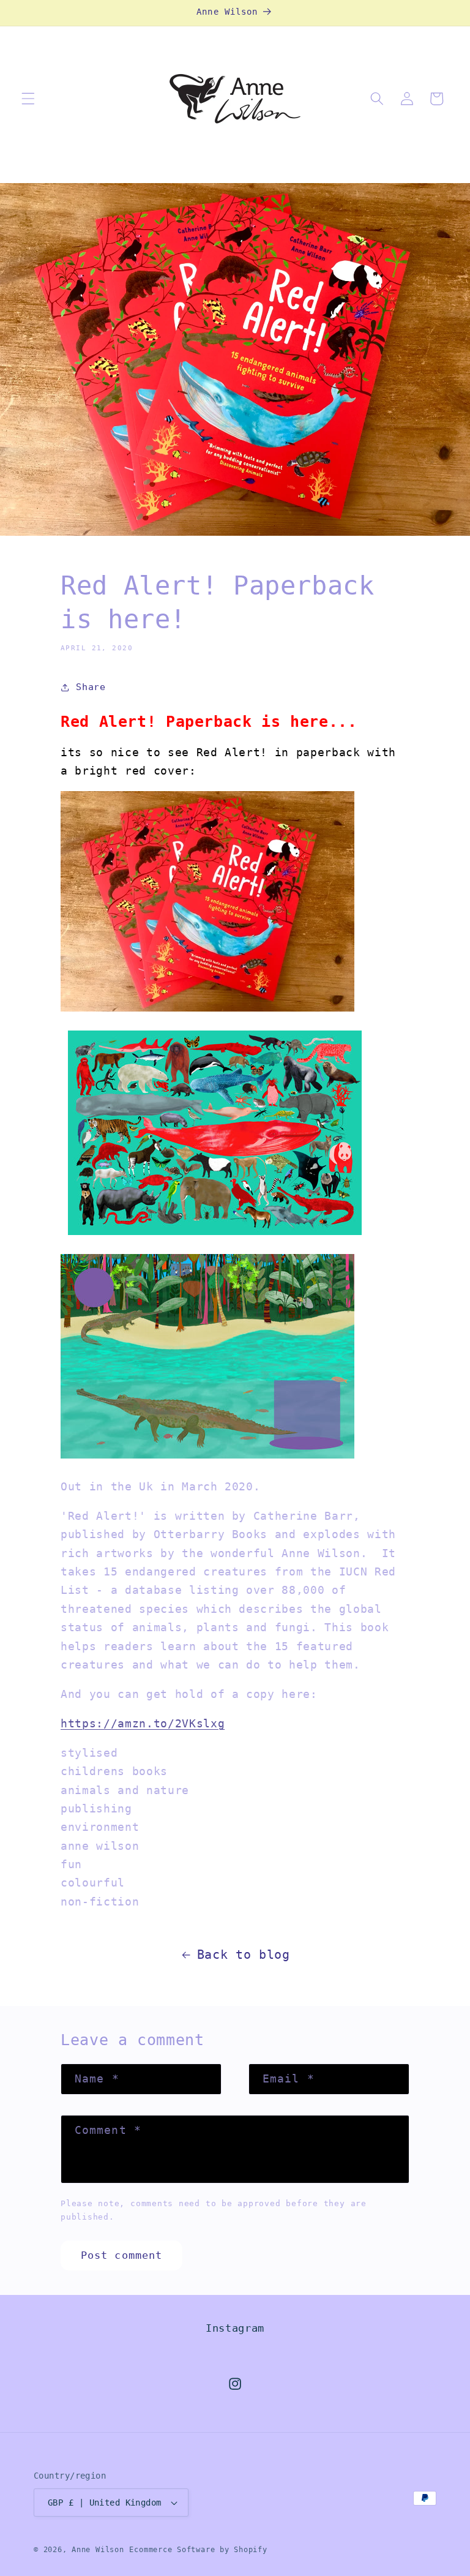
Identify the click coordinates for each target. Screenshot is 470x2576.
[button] (28, 99)
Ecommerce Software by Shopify (198, 2550)
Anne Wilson (98, 2550)
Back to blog (244, 1955)
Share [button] (91, 687)
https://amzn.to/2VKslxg (143, 1724)
